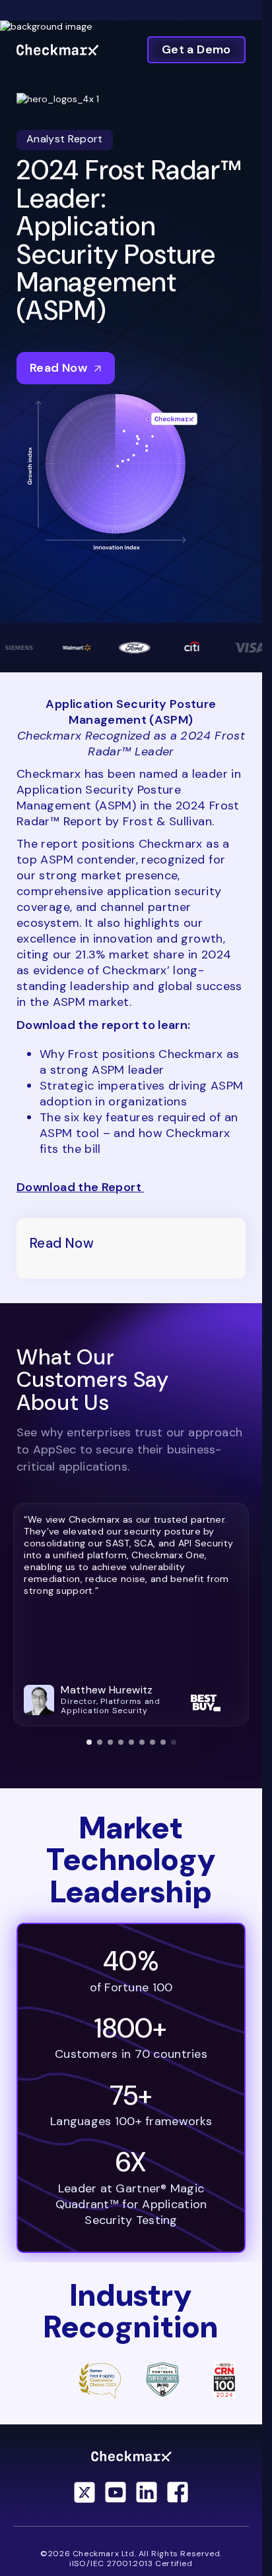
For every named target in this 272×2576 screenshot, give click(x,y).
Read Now (58, 368)
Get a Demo (196, 49)
